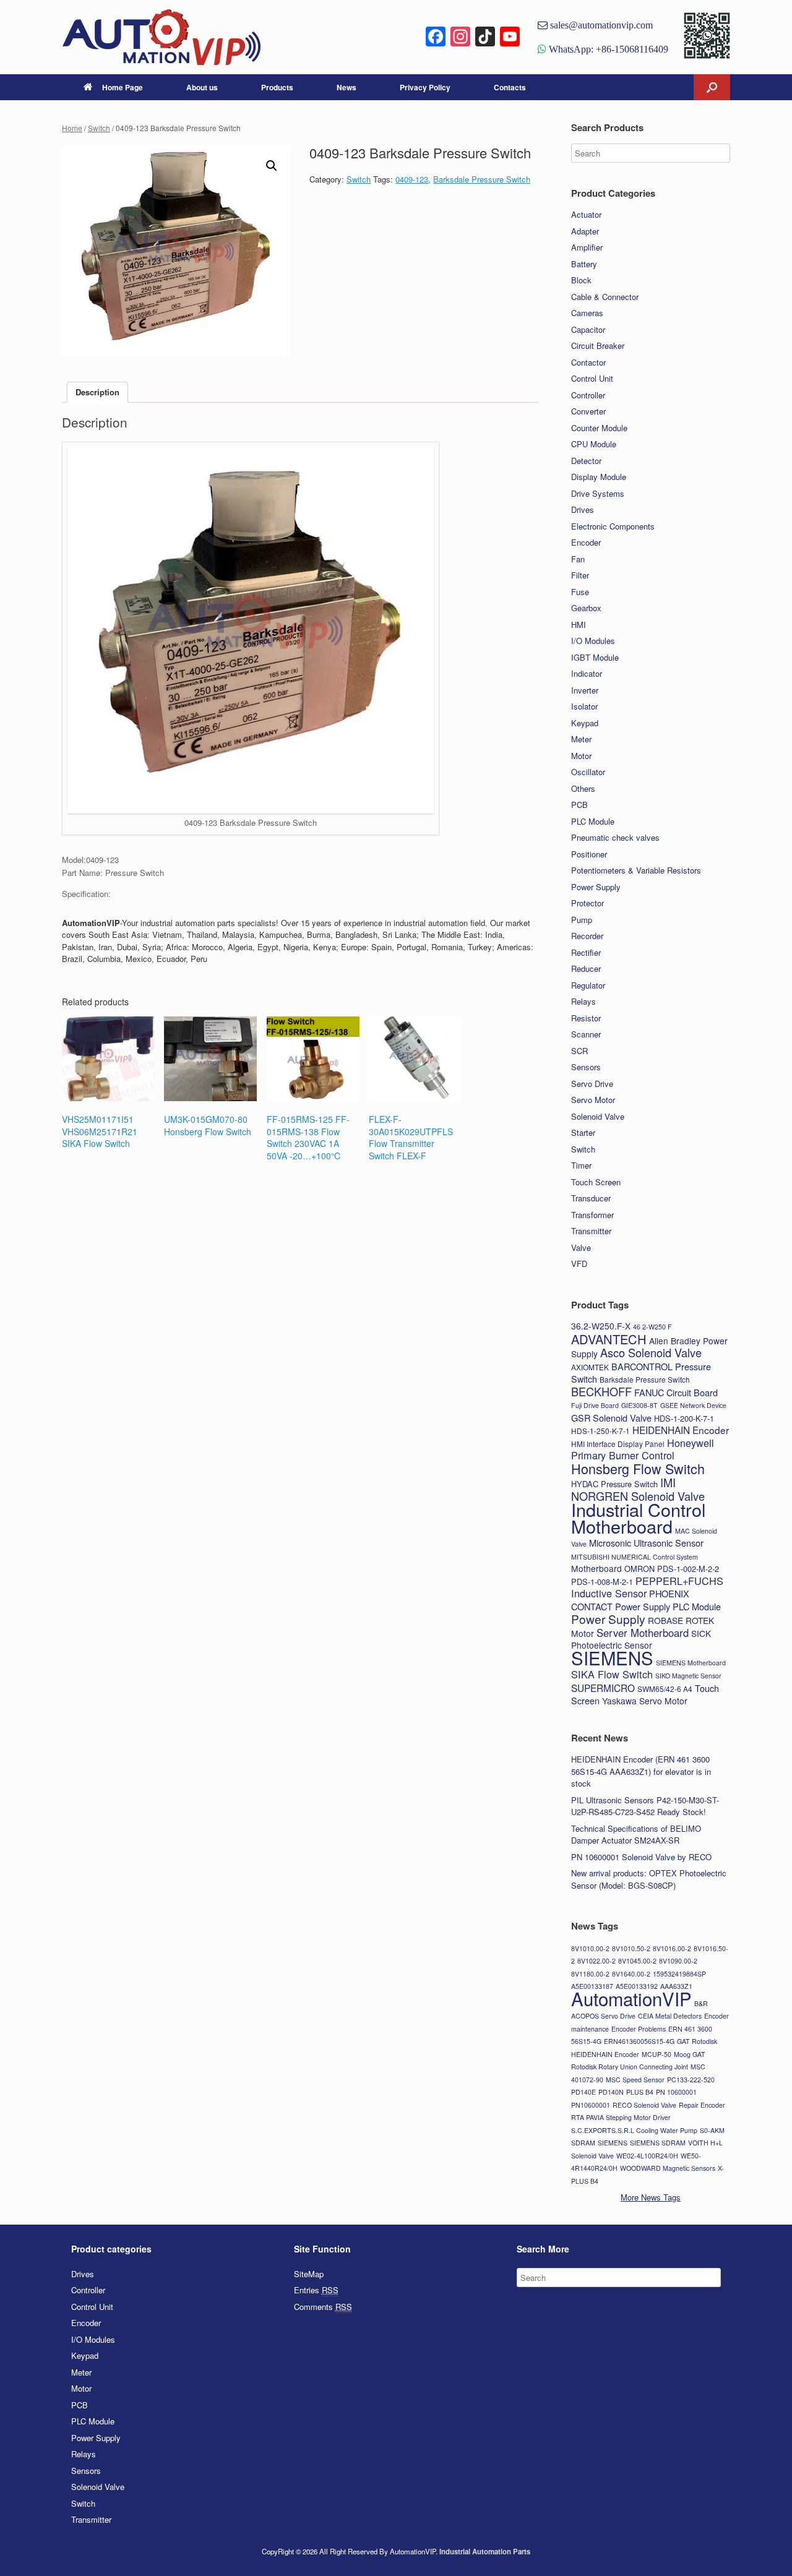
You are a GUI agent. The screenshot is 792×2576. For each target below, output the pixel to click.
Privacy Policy (425, 87)
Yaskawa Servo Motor (645, 1701)
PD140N (611, 2092)
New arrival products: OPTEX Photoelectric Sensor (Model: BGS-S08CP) (649, 1879)
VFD (579, 1264)
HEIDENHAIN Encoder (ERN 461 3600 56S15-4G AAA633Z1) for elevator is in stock (641, 1771)
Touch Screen (596, 1182)
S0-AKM (712, 2130)
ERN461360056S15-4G (639, 2041)
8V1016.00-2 (672, 1948)
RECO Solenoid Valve (644, 2105)
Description (97, 392)
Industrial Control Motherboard (638, 1518)
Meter (581, 739)
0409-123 (412, 179)
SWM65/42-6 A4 (665, 1689)
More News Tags (651, 2197)
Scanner (586, 1034)
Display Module (599, 477)
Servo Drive (592, 1084)
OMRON (639, 1569)
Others (583, 788)
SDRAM (583, 2143)
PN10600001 (591, 2105)
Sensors (586, 1067)
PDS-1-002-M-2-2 (688, 1569)
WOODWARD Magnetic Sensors (668, 2168)
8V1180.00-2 (590, 1974)
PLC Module (593, 821)
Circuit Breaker (598, 346)
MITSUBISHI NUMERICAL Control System (635, 1557)
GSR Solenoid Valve (611, 1418)
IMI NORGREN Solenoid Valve (638, 1489)
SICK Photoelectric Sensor (641, 1639)
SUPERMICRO (603, 1688)
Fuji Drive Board (595, 1405)
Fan (578, 559)
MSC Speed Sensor (635, 2080)
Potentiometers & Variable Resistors (636, 870)
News (346, 87)
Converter (588, 411)
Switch (99, 128)
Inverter (585, 690)
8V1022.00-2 (596, 1961)
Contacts (510, 87)
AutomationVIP (631, 1998)
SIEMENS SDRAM (658, 2143)
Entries (316, 2290)
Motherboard (596, 1568)
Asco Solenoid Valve (651, 1352)
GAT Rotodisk (697, 2041)
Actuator (586, 214)
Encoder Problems (639, 2029)
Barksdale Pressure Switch (482, 179)
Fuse (580, 592)
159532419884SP (679, 1974)
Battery (584, 264)
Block (581, 280)
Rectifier (586, 952)
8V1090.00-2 (678, 1961)
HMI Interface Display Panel (618, 1444)
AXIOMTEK (590, 1367)
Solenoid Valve (598, 1116)
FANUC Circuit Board (676, 1392)
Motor (581, 756)
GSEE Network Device (693, 1405)
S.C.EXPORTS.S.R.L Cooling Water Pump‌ (634, 2130)
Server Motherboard (643, 1633)
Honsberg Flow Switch (638, 1468)
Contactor (588, 362)
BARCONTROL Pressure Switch (641, 1373)
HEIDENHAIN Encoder (681, 1430)
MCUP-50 (656, 2054)
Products (277, 87)
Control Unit (592, 378)
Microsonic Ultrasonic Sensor (646, 1543)
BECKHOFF (601, 1391)
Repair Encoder (702, 2105)
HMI (579, 625)
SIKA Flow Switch (612, 1674)
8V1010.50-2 (631, 1948)
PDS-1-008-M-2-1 (602, 1582)
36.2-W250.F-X (601, 1326)
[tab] (97, 393)
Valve (581, 1247)
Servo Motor (593, 1100)
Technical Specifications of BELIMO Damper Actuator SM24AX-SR (636, 1835)
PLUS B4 (640, 2092)
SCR (579, 1051)
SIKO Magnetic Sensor (688, 1676)
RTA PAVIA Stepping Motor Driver (621, 2117)
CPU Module (594, 444)
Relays (583, 1001)
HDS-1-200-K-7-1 (684, 1418)
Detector (586, 461)
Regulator (588, 985)
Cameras (587, 313)
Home (72, 128)
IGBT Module (595, 657)
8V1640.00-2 (631, 1974)
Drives (583, 509)
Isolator (584, 706)
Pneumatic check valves (615, 837)
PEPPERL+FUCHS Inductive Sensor (647, 1587)
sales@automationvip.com (600, 25)
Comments (323, 2307)
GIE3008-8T (639, 1405)
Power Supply (596, 887)
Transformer (592, 1215)
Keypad (585, 723)
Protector (588, 903)
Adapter (585, 231)
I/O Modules (593, 641)
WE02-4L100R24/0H (647, 2156)
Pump (582, 920)
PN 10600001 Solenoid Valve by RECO (641, 1857)
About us (202, 87)
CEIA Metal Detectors (670, 2016)
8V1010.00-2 (590, 1948)
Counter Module (599, 428)
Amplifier (587, 247)
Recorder (587, 936)
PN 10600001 (676, 2092)
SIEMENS (612, 1657)
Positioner (589, 854)
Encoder (586, 542)
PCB (579, 805)
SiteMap (309, 2274)
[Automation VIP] (161, 37)
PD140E (583, 2092)
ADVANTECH (609, 1339)
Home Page (123, 87)
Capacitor (588, 329)
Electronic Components (613, 526)
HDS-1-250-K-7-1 (600, 1431)
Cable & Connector (605, 297)
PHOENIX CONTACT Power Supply (630, 1600)
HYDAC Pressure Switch (614, 1484)
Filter (580, 575)
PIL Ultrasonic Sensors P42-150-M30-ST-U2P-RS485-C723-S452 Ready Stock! (645, 1806)
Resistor (586, 1018)
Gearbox (586, 608)
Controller (588, 395)
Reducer (586, 968)
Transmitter (591, 1231)
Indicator (587, 673)
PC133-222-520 (691, 2080)
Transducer (591, 1198)
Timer (581, 1165)
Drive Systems (598, 493)
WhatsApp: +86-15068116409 (607, 49)
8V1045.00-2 (637, 1961)
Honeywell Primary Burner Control (643, 1449)
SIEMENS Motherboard (691, 1663)
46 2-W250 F (652, 1327)
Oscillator (588, 772)
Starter (583, 1132)
